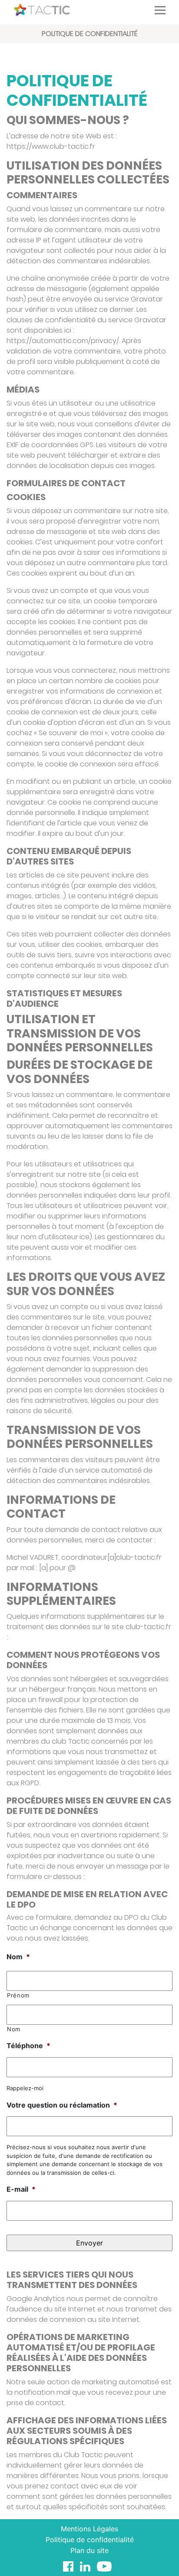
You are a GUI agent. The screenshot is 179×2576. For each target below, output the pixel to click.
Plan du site (89, 2550)
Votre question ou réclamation (62, 2105)
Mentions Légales (89, 2529)
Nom (18, 1957)
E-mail (21, 2189)
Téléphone (28, 2046)
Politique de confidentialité (90, 2540)
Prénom (18, 1995)
